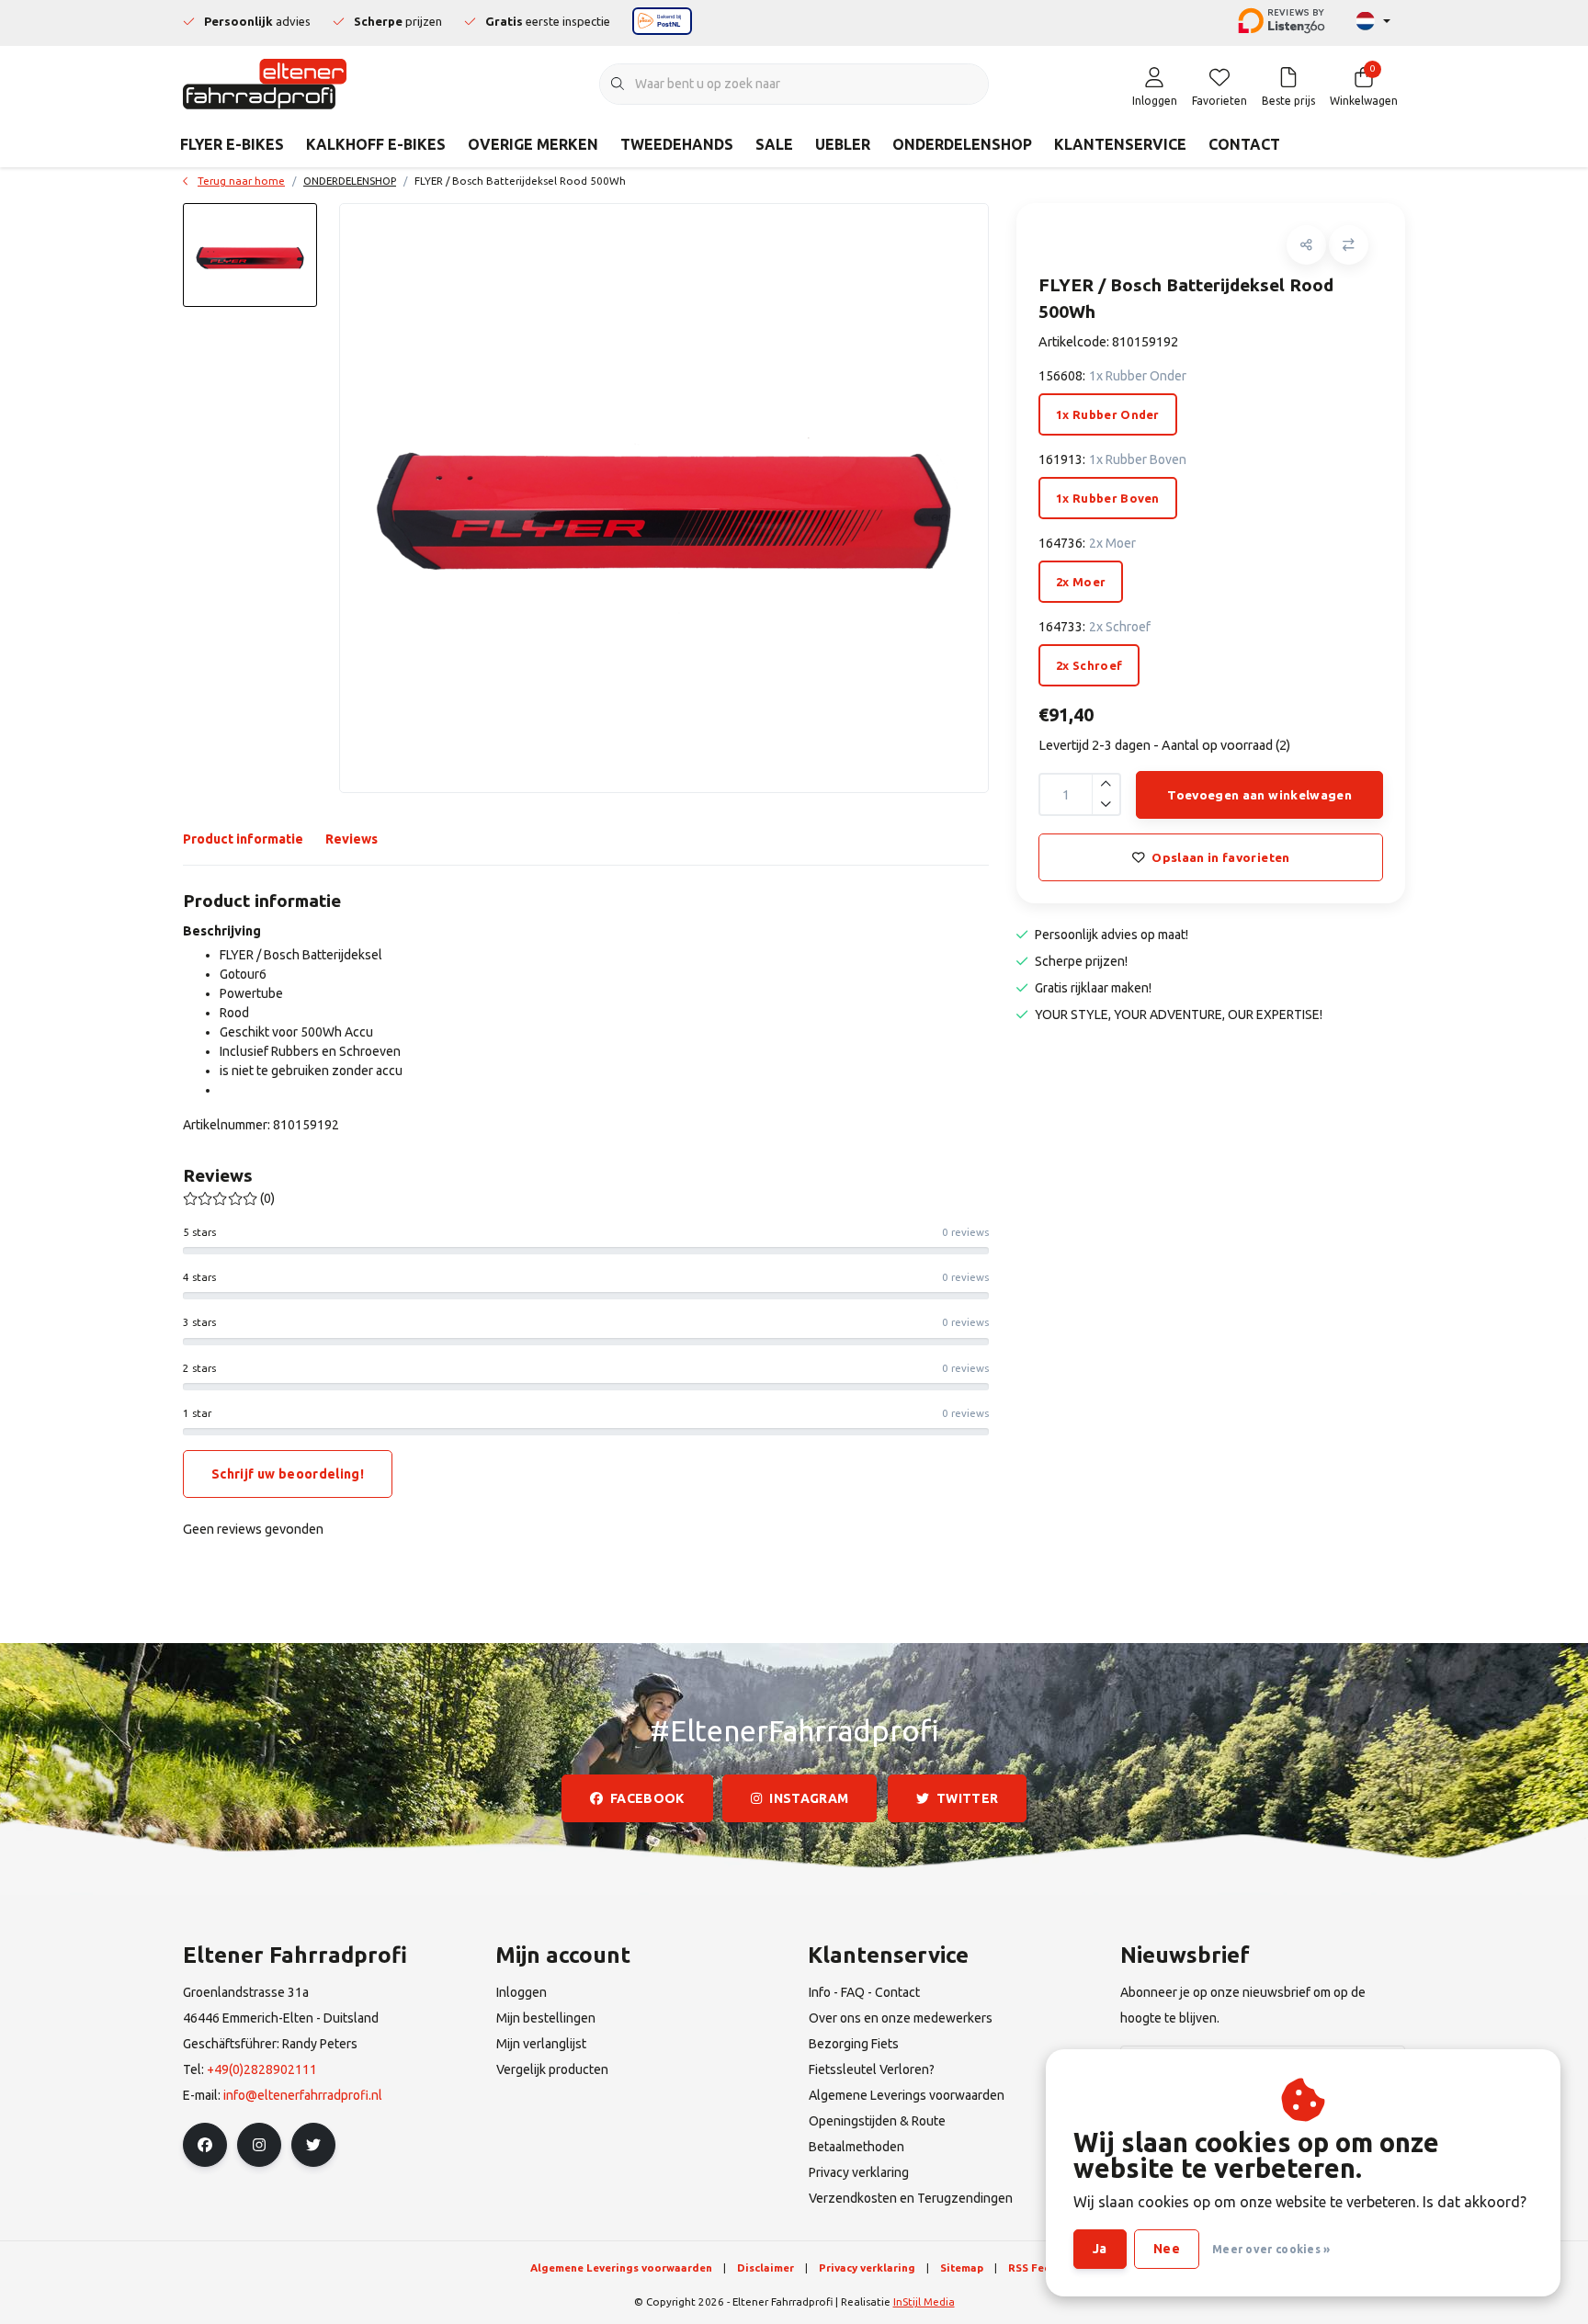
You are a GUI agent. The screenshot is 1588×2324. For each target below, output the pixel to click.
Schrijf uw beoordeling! (288, 1474)
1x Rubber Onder (1108, 414)
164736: (1087, 543)
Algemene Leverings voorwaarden (621, 2267)
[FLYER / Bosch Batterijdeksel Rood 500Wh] (664, 498)
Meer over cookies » (1271, 2249)
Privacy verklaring (867, 2267)
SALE (774, 144)
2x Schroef (1089, 665)
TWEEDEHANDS (677, 144)
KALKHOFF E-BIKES (376, 144)
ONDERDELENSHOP (962, 144)
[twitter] (313, 2145)
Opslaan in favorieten (1220, 857)
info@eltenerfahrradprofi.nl (303, 2095)
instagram (810, 1798)
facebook (647, 1798)
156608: (1112, 376)
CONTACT (1244, 144)
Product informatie (243, 839)
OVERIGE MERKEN (533, 144)
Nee (1167, 2249)
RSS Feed (1033, 2267)
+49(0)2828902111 (262, 2069)
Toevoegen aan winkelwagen (1259, 795)
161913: (1112, 459)
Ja (1100, 2249)
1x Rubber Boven (1108, 498)
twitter (967, 1798)
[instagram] (259, 2145)
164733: (1095, 627)
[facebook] (205, 2145)
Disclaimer (766, 2267)
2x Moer (1081, 582)
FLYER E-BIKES (232, 144)
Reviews (352, 839)
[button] (1306, 245)
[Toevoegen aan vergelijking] (1349, 245)
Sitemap (962, 2267)
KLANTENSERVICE (1120, 144)
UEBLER (843, 144)
